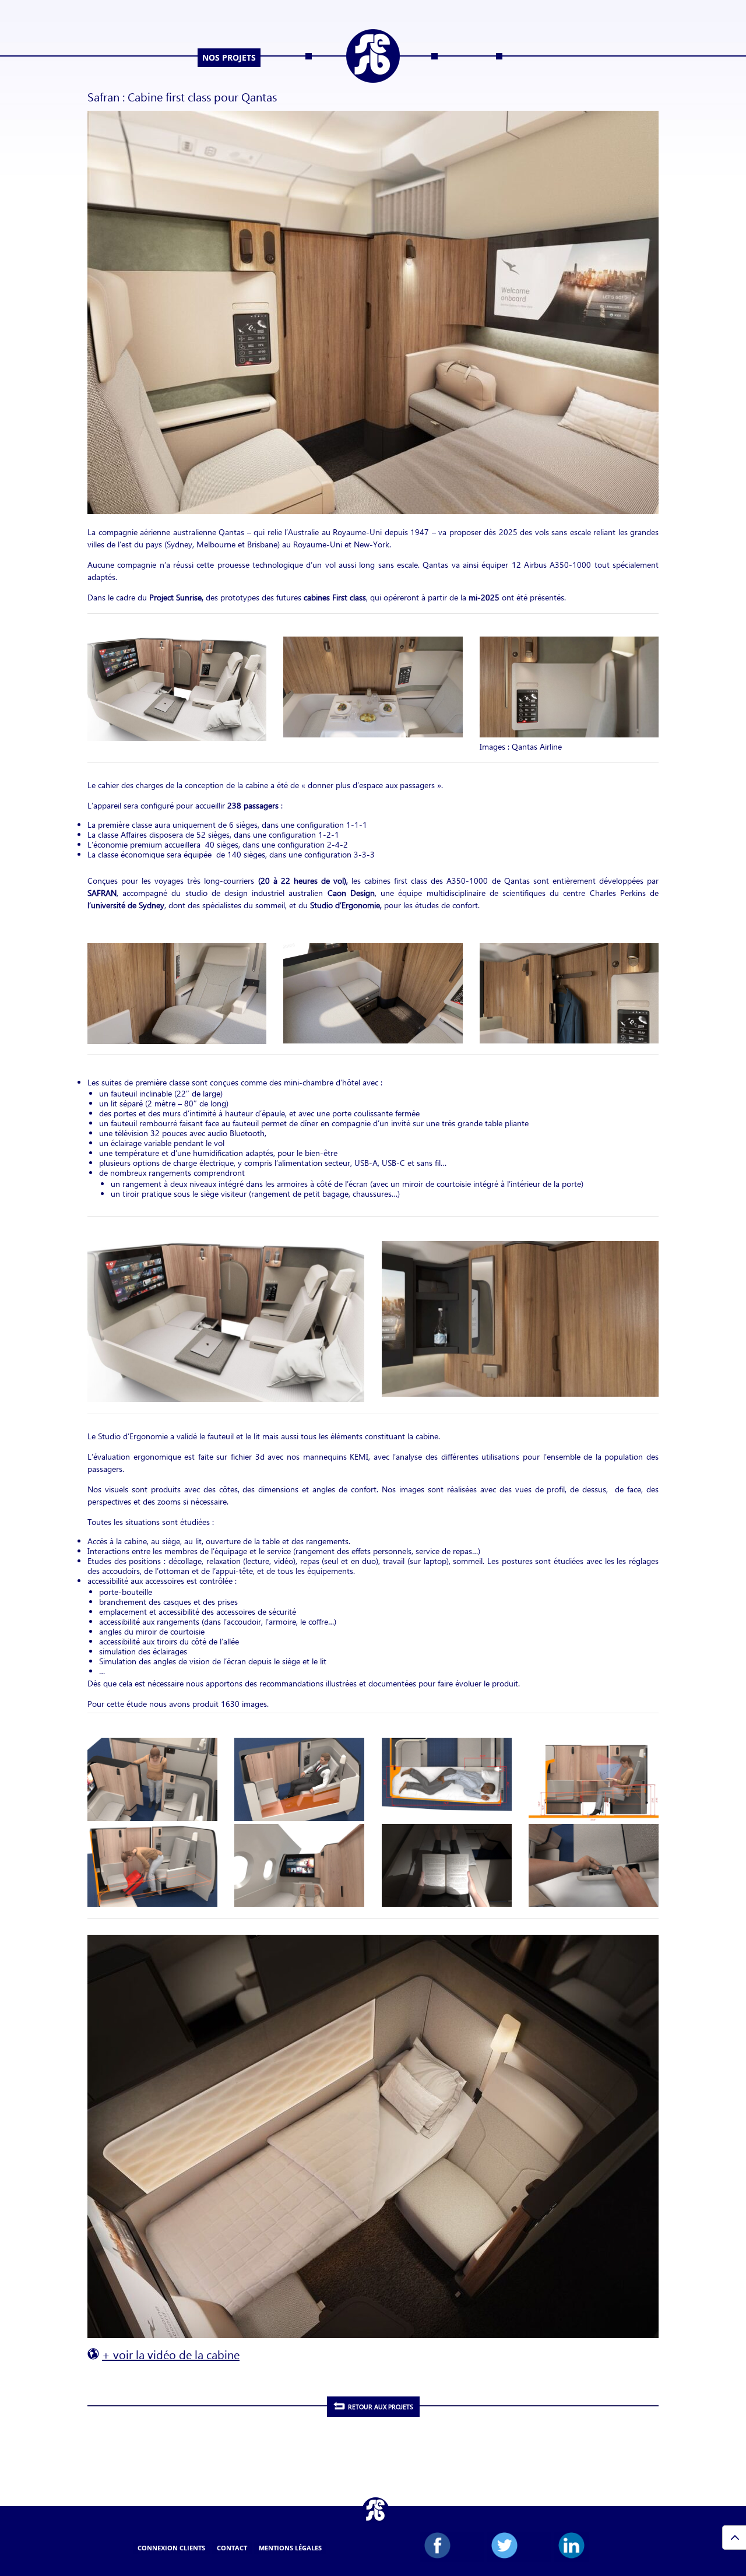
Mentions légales (290, 2548)
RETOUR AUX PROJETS (381, 2407)
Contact (232, 2548)
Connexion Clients (171, 2548)
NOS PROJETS (229, 57)
